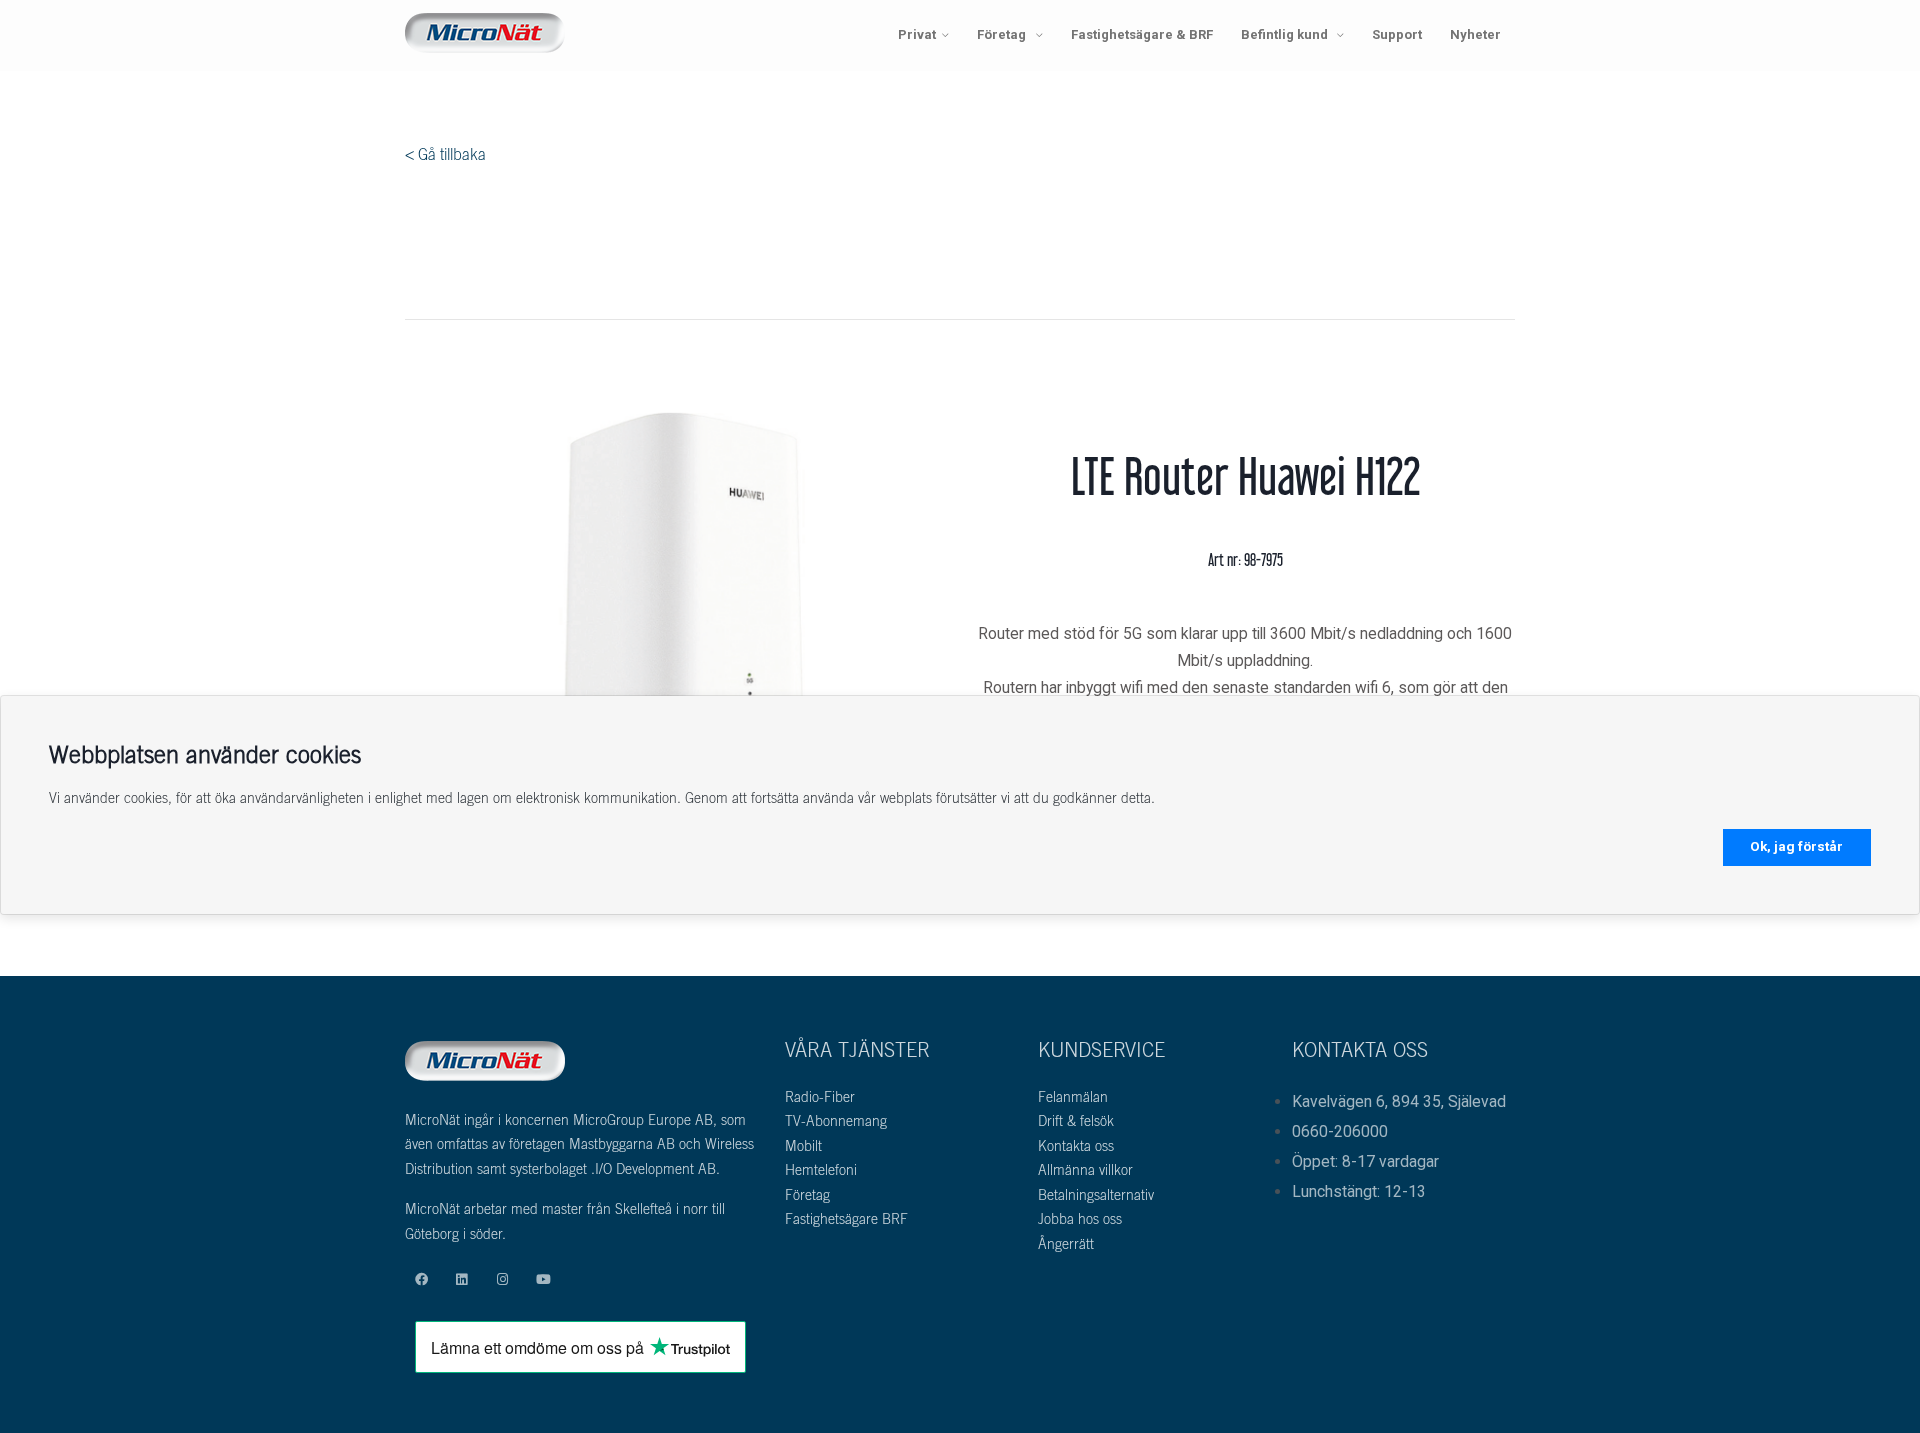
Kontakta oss (1076, 1148)
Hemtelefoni (821, 1172)
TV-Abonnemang (836, 1123)
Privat (917, 34)
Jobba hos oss (1080, 1221)
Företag (1003, 34)
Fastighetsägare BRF (846, 1221)
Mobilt (803, 1148)
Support (1397, 34)
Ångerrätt (1066, 1246)
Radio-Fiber (820, 1099)
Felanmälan (1073, 1099)
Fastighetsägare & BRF (1142, 34)
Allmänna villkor (1085, 1172)
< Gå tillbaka (445, 156)
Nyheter (1475, 34)
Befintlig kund (1286, 34)
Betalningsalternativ (1096, 1197)
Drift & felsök (1076, 1123)
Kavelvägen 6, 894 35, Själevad (1399, 1101)
